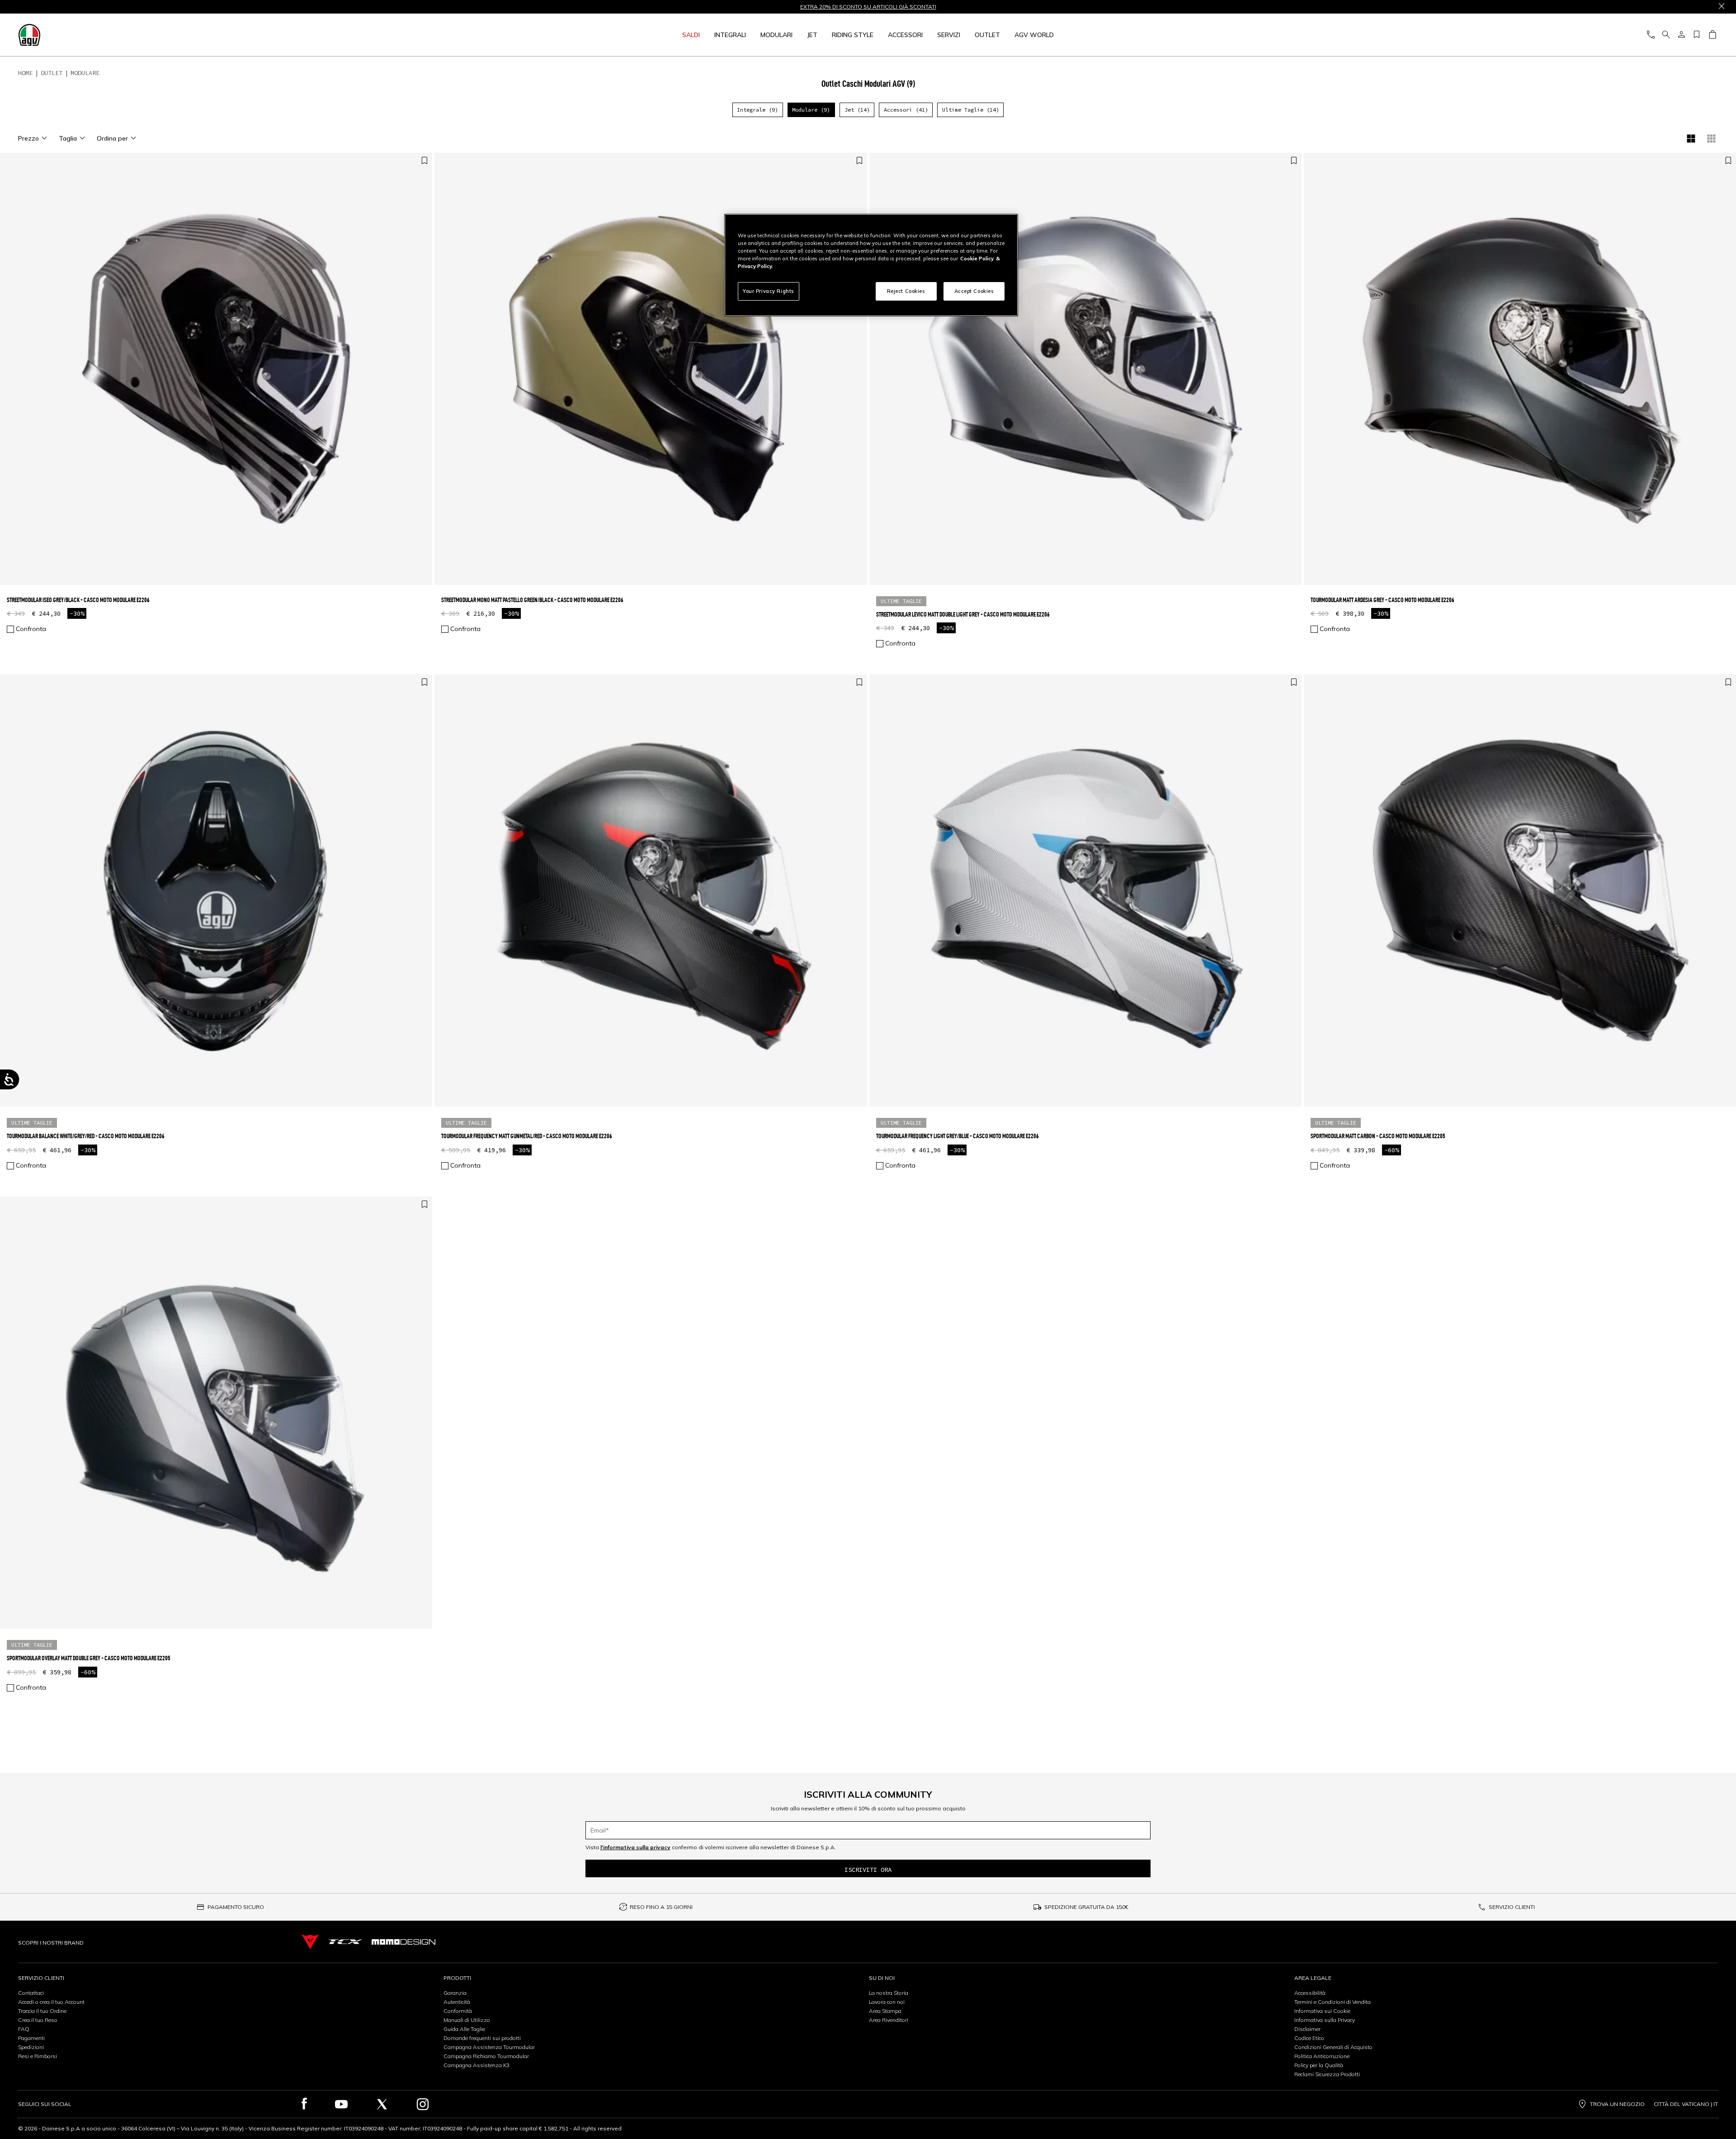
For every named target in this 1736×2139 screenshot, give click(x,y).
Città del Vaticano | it (1686, 2104)
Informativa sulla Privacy (1325, 2020)
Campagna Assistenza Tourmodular (489, 2047)
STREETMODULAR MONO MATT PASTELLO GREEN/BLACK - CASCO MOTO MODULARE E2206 (532, 600)
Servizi (949, 35)
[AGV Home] (237, 35)
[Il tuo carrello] (1712, 35)
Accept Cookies (974, 291)
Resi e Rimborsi (38, 2056)
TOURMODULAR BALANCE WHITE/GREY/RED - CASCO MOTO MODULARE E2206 (86, 1136)
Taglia (68, 138)
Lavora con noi (887, 2002)
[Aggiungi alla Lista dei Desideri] (425, 161)
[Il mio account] (1681, 35)
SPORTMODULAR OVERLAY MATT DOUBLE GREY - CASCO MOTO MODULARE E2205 (89, 1658)
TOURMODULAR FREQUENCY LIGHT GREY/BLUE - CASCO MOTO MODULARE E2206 (958, 1136)
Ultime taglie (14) (971, 110)
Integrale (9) (757, 110)
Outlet (987, 35)
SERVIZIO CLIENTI (1512, 1907)
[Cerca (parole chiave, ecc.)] (1666, 35)
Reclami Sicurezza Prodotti (1327, 2074)
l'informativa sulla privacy (635, 1847)
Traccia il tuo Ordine (42, 2011)
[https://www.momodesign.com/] (403, 1942)
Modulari (776, 35)
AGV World (1034, 35)
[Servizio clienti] (1651, 35)
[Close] (1722, 7)
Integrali (730, 35)
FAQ (24, 2029)
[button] (423, 373)
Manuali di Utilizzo (467, 2020)
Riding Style (853, 35)
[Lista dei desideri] (1697, 35)
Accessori (905, 35)
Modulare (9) (811, 110)
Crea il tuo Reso (38, 2020)
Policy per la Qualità (1319, 2065)
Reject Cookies (906, 291)
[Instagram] (423, 2104)
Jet (812, 35)
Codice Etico (1309, 2038)
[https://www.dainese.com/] (310, 1942)
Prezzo (28, 138)
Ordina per (112, 138)
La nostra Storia (889, 1993)
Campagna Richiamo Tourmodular (486, 2056)
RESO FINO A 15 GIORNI (661, 1907)
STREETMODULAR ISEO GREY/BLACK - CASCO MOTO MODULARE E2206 (78, 600)
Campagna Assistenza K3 (476, 2065)
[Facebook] (304, 2104)
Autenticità (457, 2002)
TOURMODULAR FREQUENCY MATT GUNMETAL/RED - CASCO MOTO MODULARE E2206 (527, 1136)
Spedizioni (31, 2047)
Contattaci (31, 1993)
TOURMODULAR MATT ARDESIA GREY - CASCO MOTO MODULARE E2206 (1382, 600)
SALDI (691, 35)
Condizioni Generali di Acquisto (1333, 2047)
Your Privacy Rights (769, 291)
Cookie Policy (977, 259)
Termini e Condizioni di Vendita (1333, 2002)
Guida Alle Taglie (464, 2029)
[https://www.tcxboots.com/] (345, 1942)
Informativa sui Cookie (1322, 2011)
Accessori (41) (906, 110)
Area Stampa (885, 2011)
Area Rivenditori (889, 2020)
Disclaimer (1307, 2029)
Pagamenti (31, 2038)
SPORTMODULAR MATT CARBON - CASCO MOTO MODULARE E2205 (1378, 1136)
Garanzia (455, 1993)
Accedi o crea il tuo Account (51, 2002)
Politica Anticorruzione (1322, 2056)
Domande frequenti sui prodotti (482, 2038)
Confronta (31, 629)
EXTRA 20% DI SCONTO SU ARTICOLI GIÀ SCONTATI (868, 7)
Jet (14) (857, 110)
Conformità (458, 2011)
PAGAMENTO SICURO (236, 1907)
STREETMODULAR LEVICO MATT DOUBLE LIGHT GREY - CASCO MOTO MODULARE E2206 (963, 614)
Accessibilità (1310, 1993)
